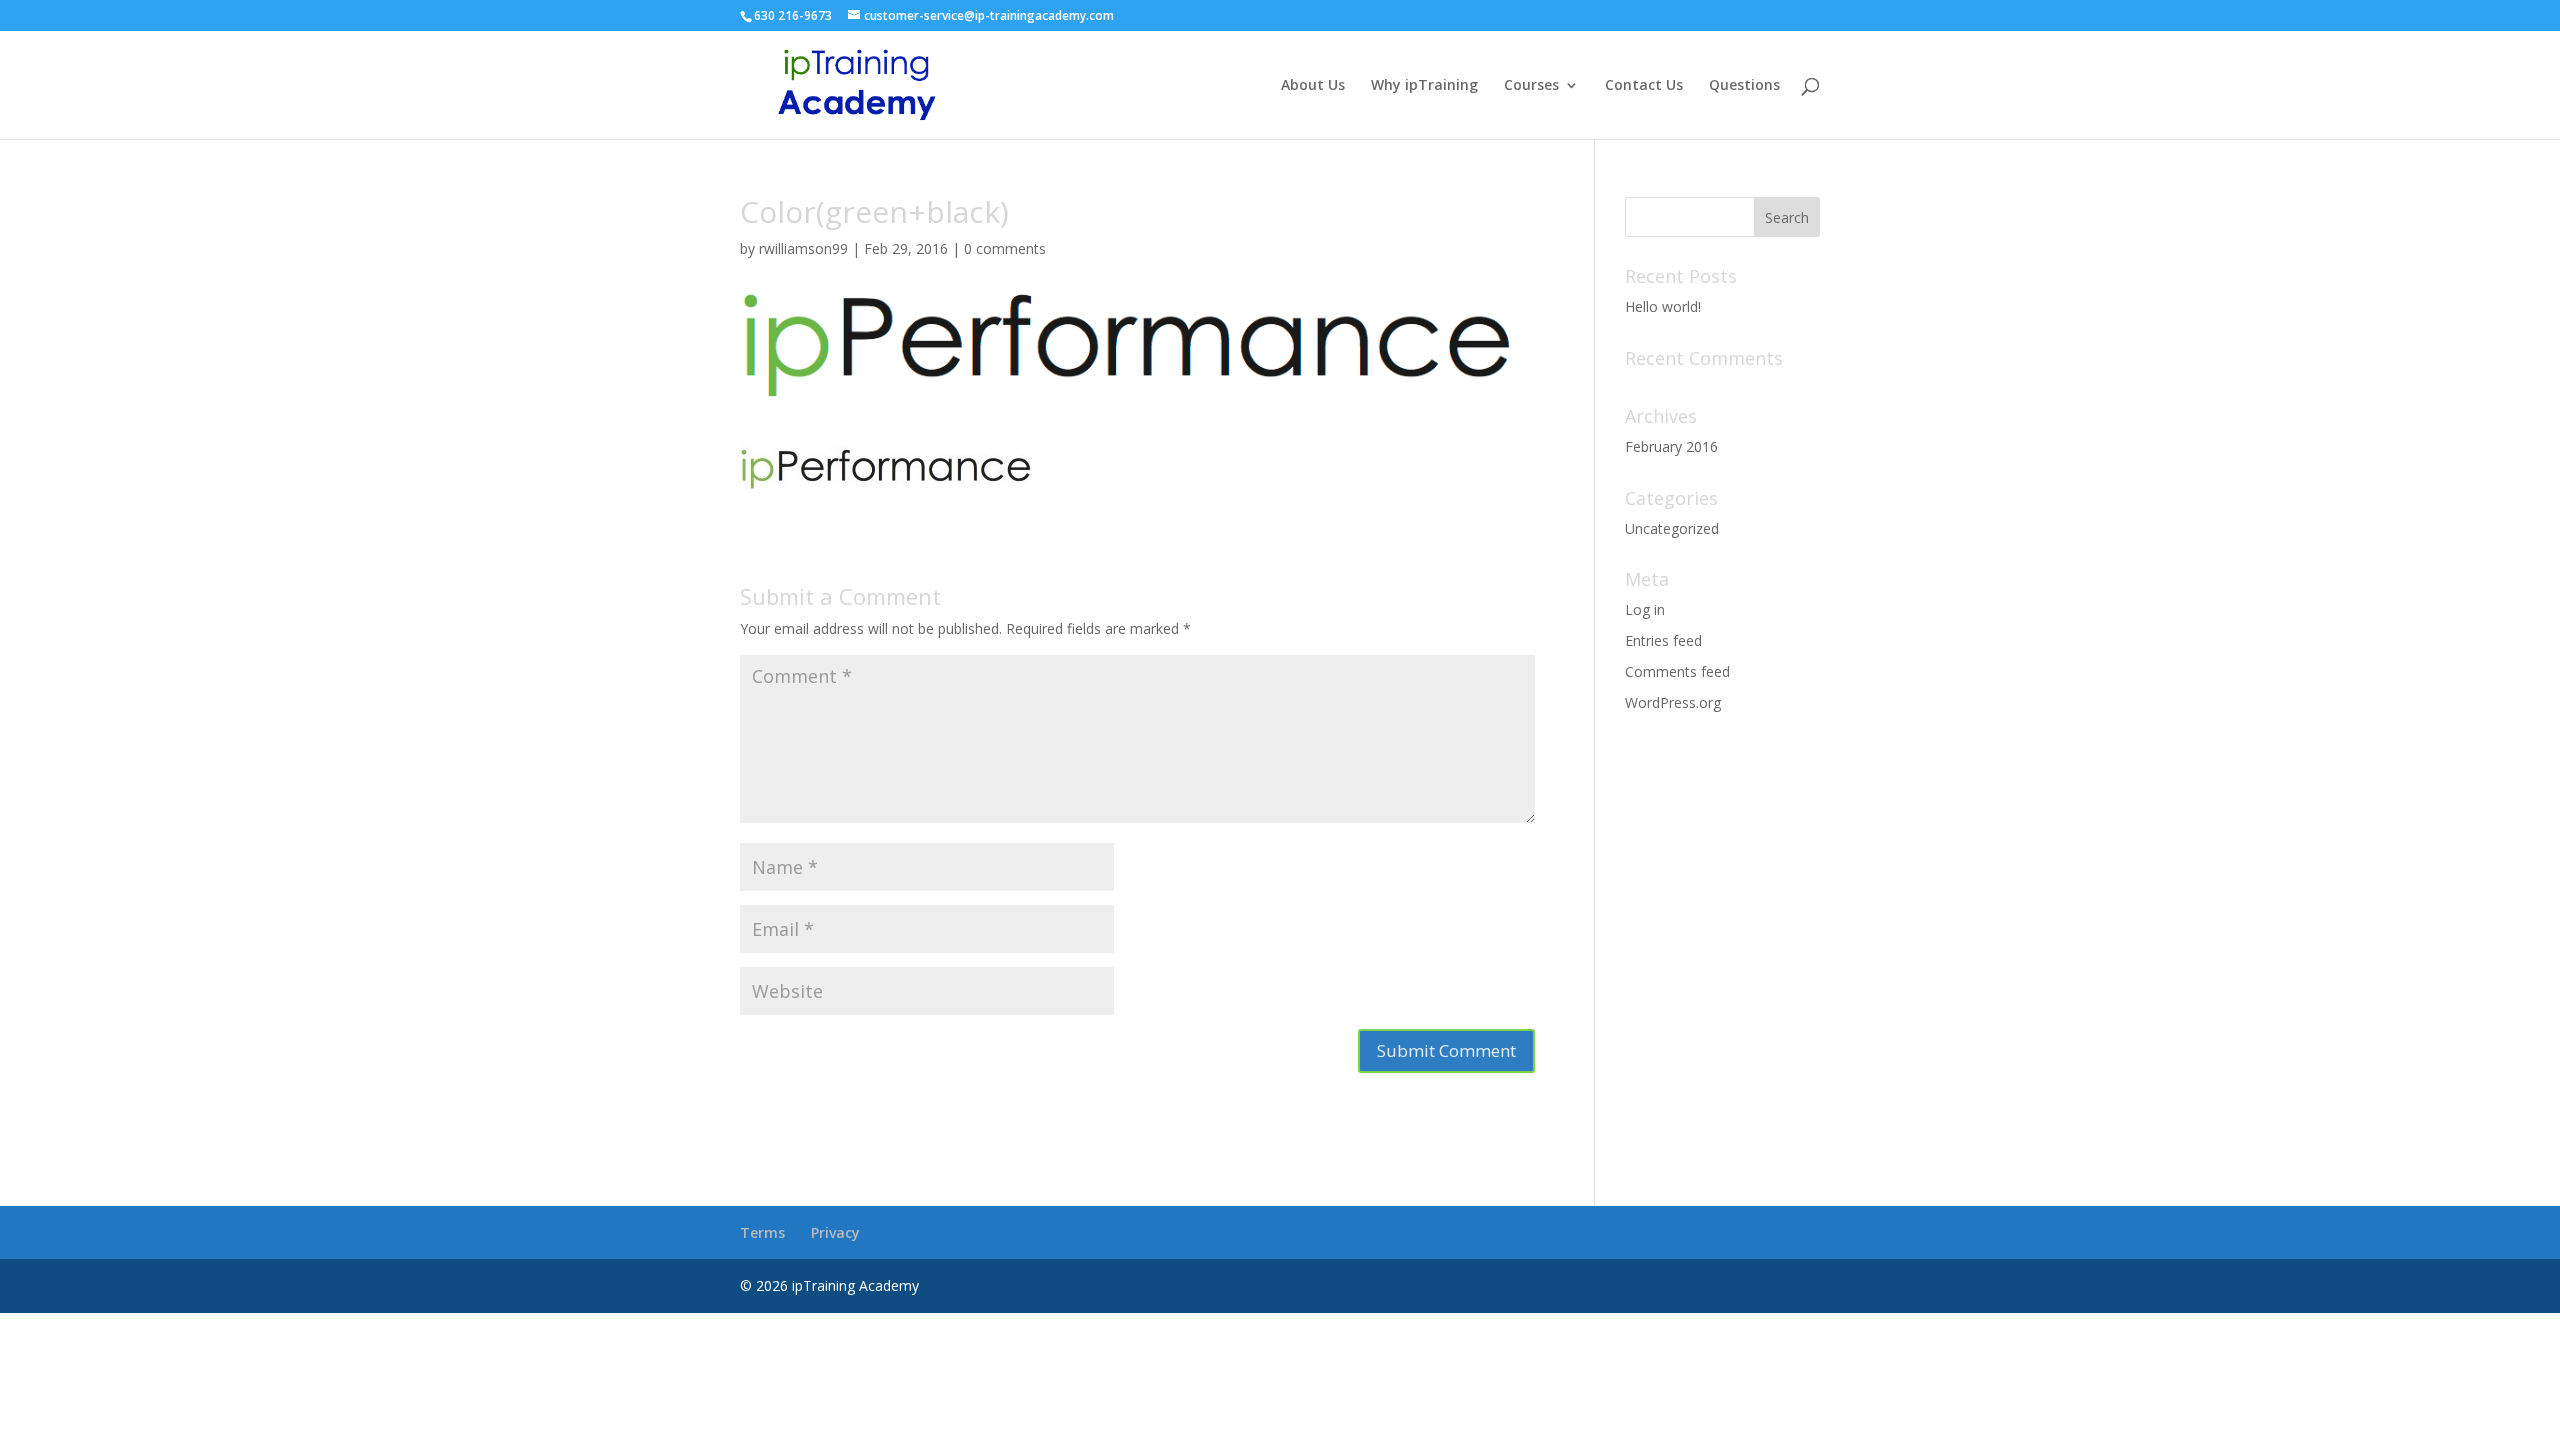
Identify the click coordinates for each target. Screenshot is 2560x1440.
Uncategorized (1672, 528)
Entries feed (1663, 640)
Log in (1645, 609)
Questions (1744, 86)
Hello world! (1663, 306)
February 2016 (1671, 446)
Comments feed (1677, 671)
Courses (1531, 86)
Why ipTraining (1424, 86)
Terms (762, 1232)
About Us (1313, 86)
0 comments (1005, 248)
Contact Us (1644, 86)
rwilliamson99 (803, 248)
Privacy (835, 1232)
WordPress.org (1673, 702)
